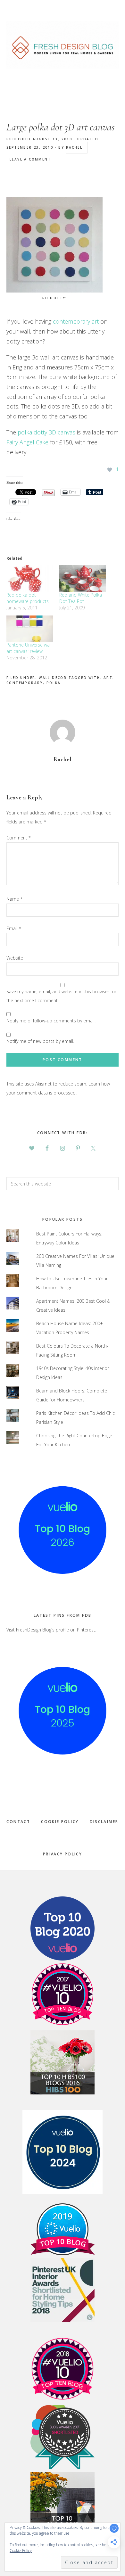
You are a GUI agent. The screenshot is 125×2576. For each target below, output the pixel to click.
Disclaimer (104, 1822)
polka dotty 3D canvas (47, 432)
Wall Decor (53, 678)
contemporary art (76, 321)
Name (14, 899)
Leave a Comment (30, 159)
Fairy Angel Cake (27, 442)
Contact (18, 1822)
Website (15, 958)
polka (54, 683)
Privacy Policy (63, 1854)
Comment (19, 838)
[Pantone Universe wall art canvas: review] (30, 629)
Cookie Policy (60, 1822)
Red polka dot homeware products (28, 598)
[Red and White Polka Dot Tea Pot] (83, 578)
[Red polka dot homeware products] (30, 578)
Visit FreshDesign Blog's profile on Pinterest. (51, 1630)
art (108, 678)
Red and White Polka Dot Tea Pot (81, 598)
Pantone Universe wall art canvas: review (29, 648)
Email (14, 928)
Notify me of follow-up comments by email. (51, 1021)
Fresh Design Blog (63, 45)
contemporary (25, 683)
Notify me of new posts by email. (40, 1041)
